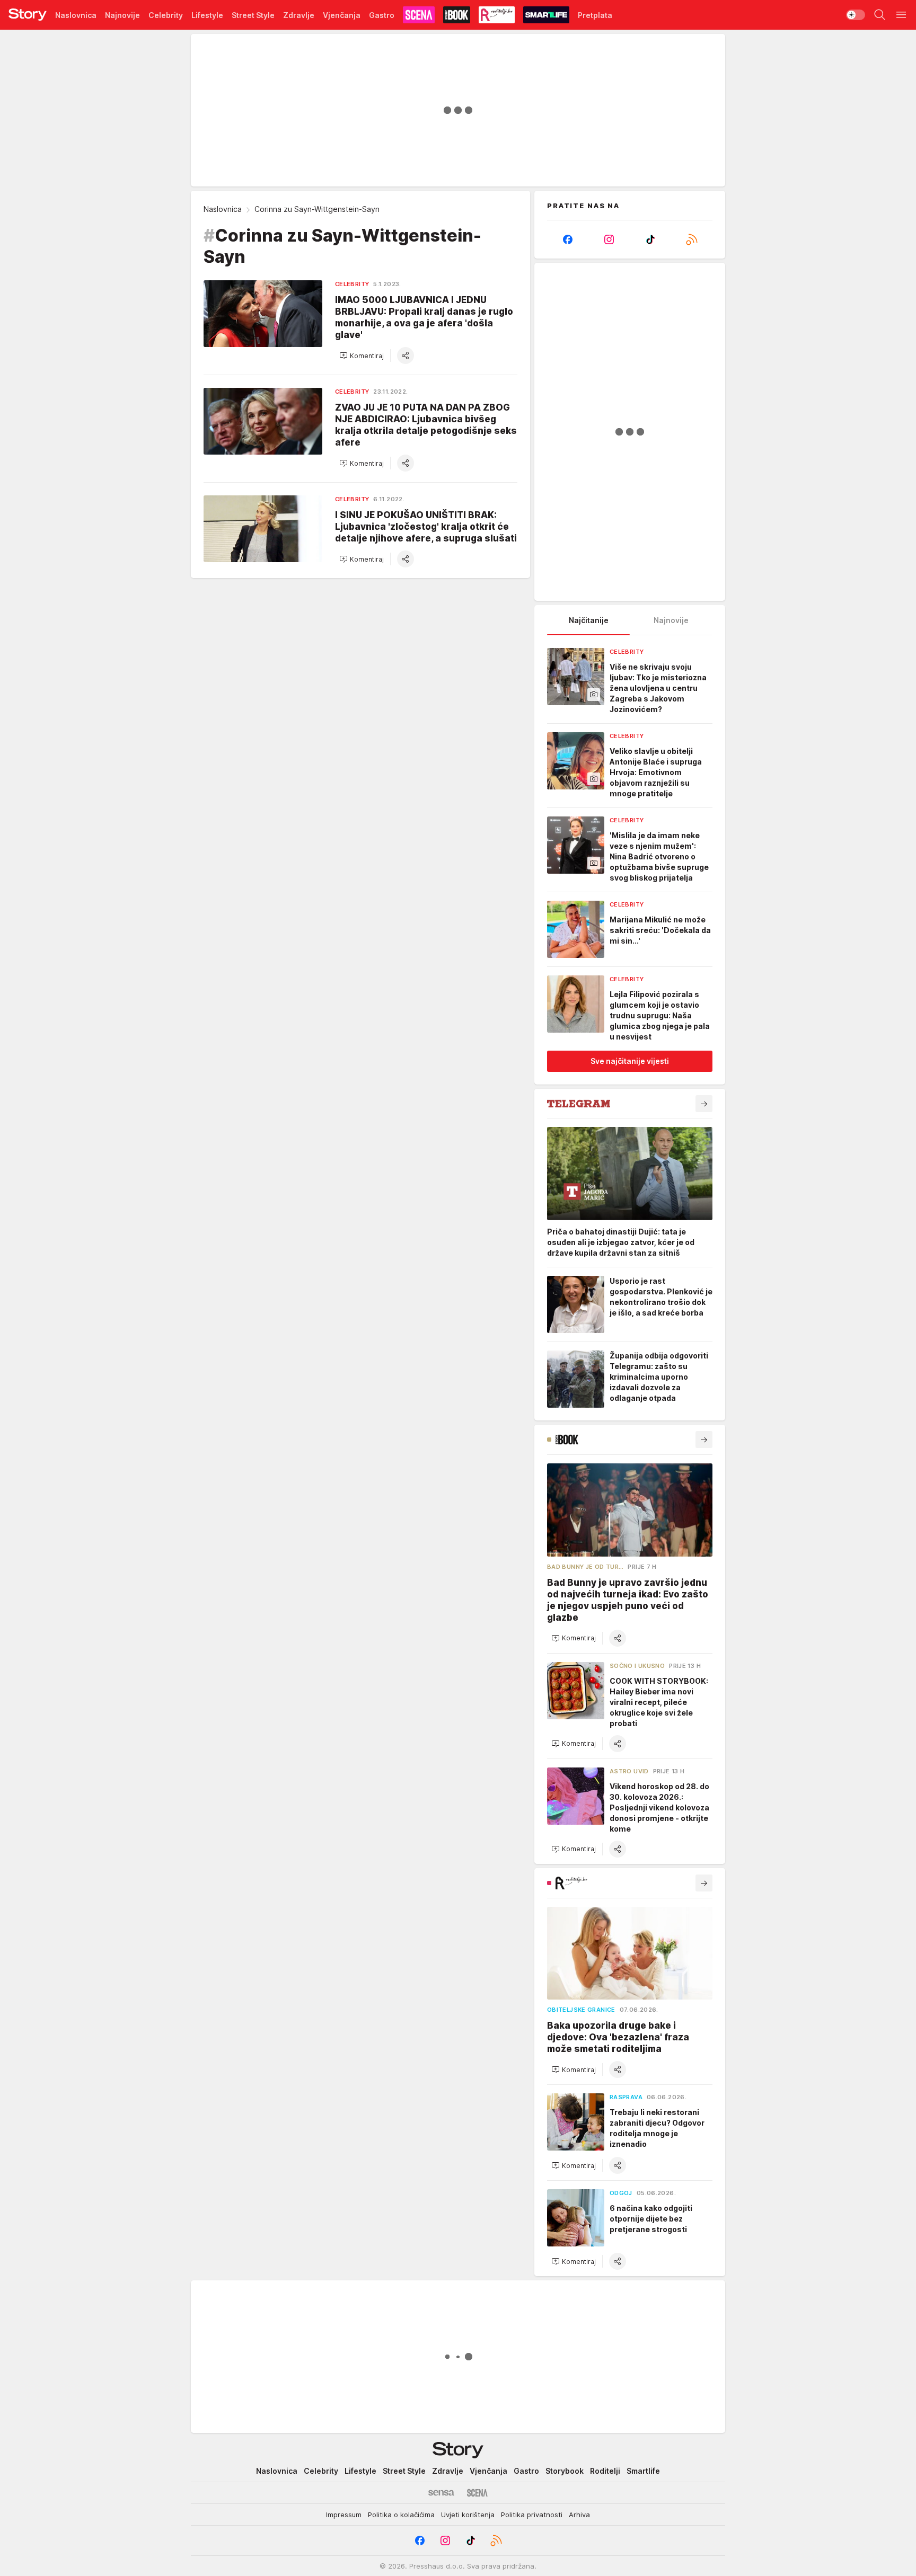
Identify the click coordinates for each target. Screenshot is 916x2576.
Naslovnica (223, 209)
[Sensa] (441, 2493)
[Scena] (477, 2493)
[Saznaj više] (704, 1104)
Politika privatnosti (532, 2515)
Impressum (344, 2515)
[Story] (28, 15)
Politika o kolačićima (401, 2515)
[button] (362, 356)
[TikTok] (650, 239)
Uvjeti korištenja (468, 2515)
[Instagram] (609, 239)
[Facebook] (568, 239)
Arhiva (579, 2515)
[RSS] (692, 239)
